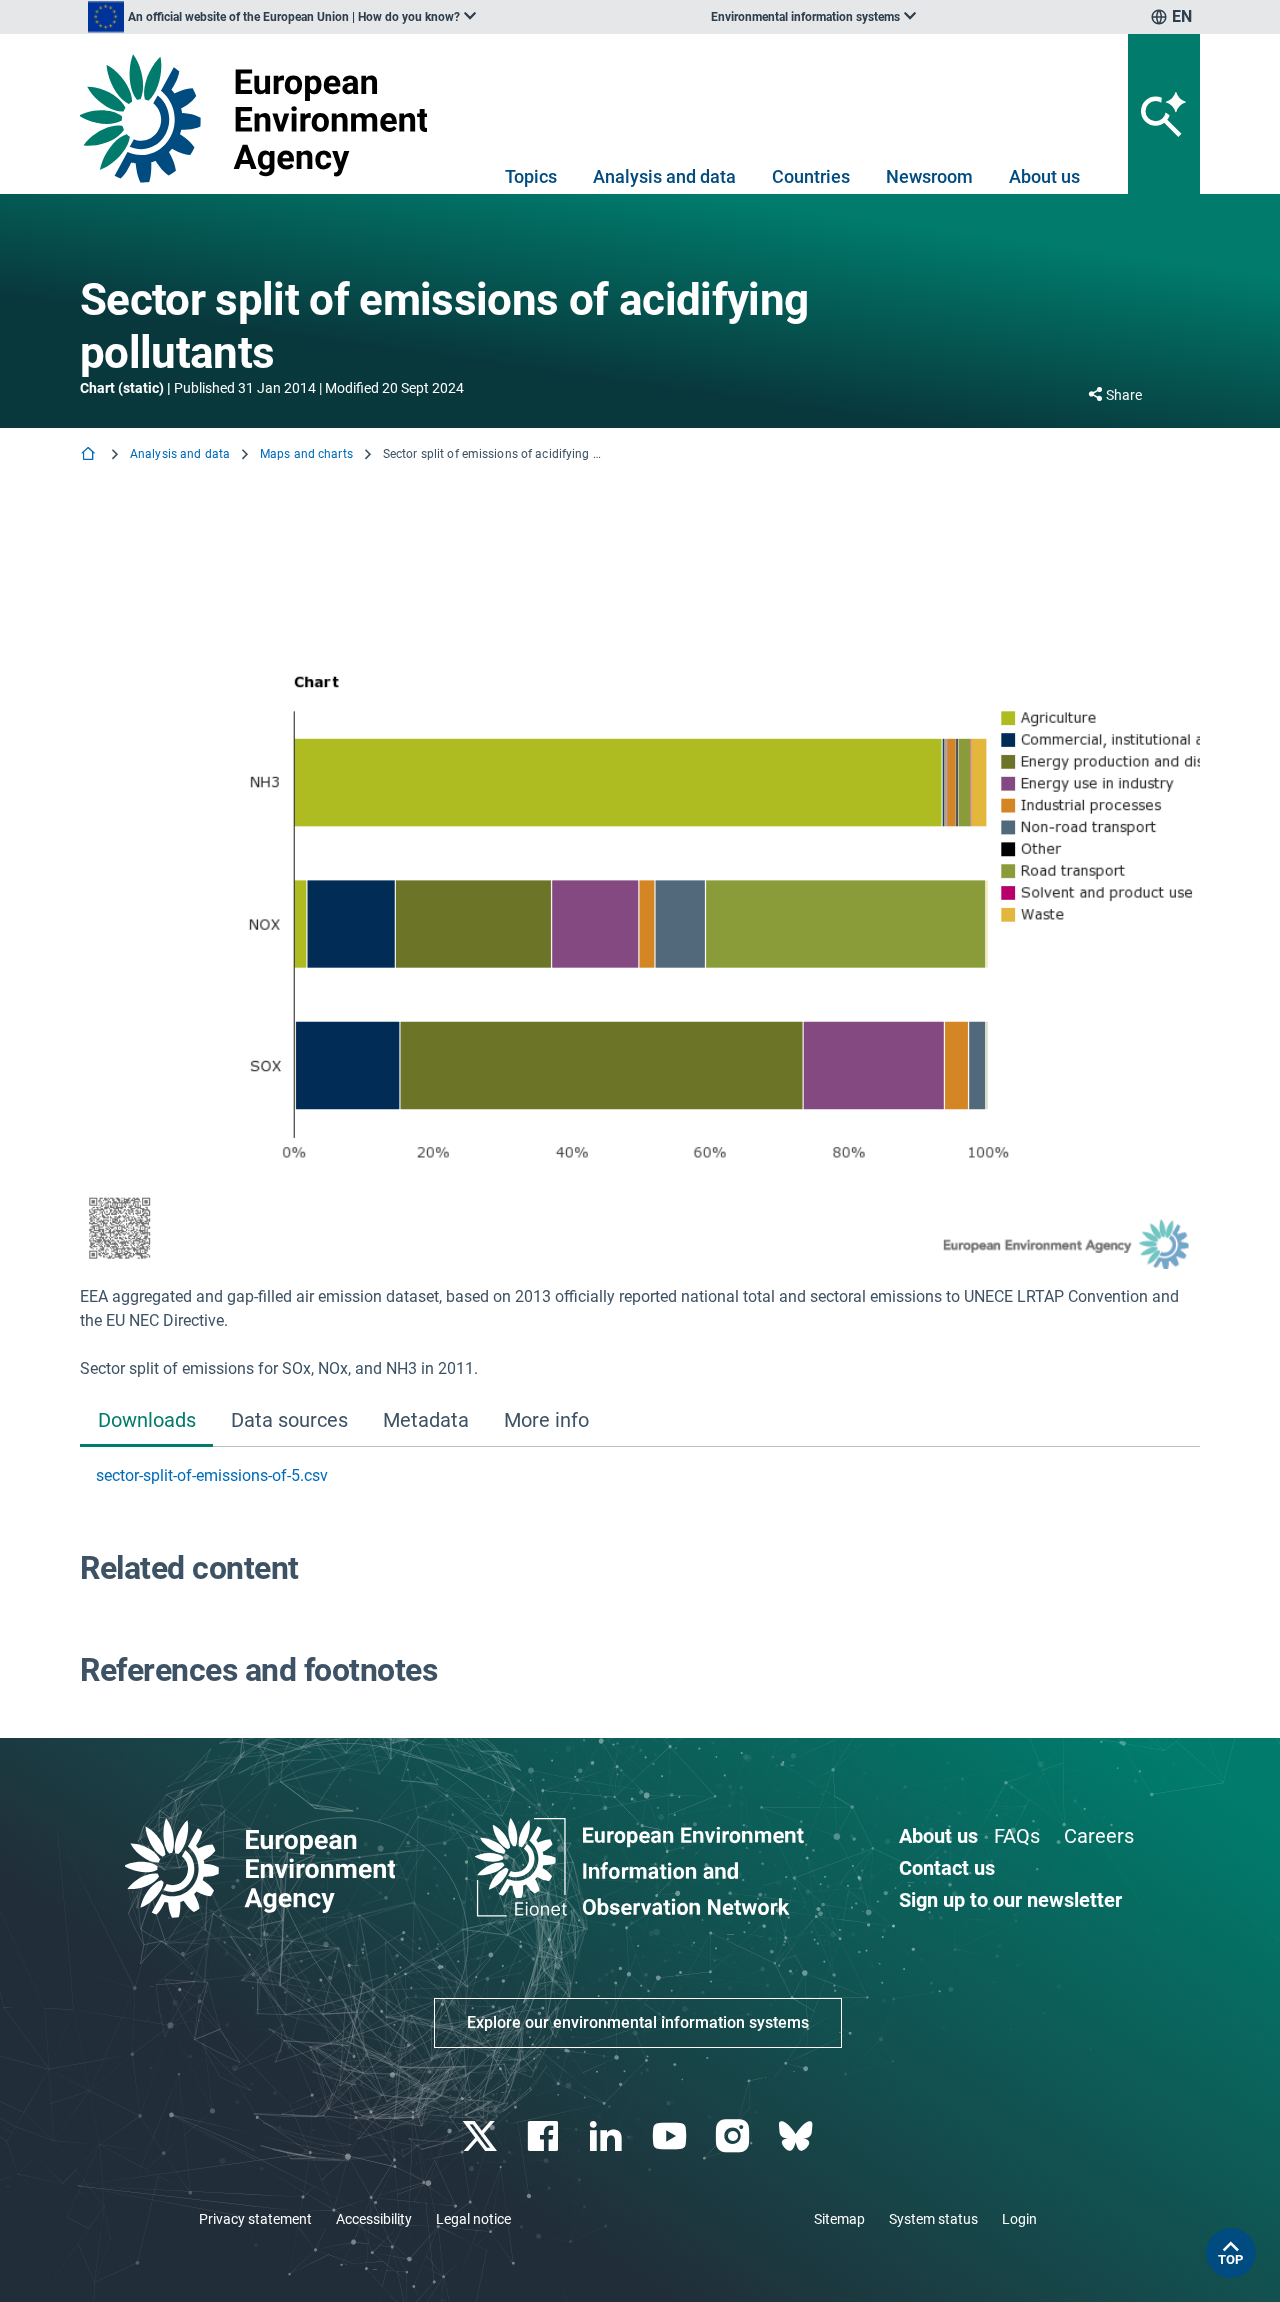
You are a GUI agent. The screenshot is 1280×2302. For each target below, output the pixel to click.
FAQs (1017, 1836)
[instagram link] (734, 2136)
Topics (531, 176)
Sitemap (839, 2219)
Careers (1099, 1836)
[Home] (90, 455)
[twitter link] (481, 2136)
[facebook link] (545, 2136)
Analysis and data (664, 176)
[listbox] (282, 17)
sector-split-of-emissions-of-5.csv (212, 1475)
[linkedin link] (608, 2136)
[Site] (261, 118)
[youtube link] (671, 2136)
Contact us (947, 1868)
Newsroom (929, 176)
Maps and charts (306, 454)
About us (1044, 176)
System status (933, 2219)
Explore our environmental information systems (638, 2022)
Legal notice (473, 2219)
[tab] (146, 1422)
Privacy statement (255, 2219)
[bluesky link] (797, 2136)
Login (1019, 2219)
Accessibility (374, 2219)
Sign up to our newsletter (1010, 1900)
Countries (811, 176)
